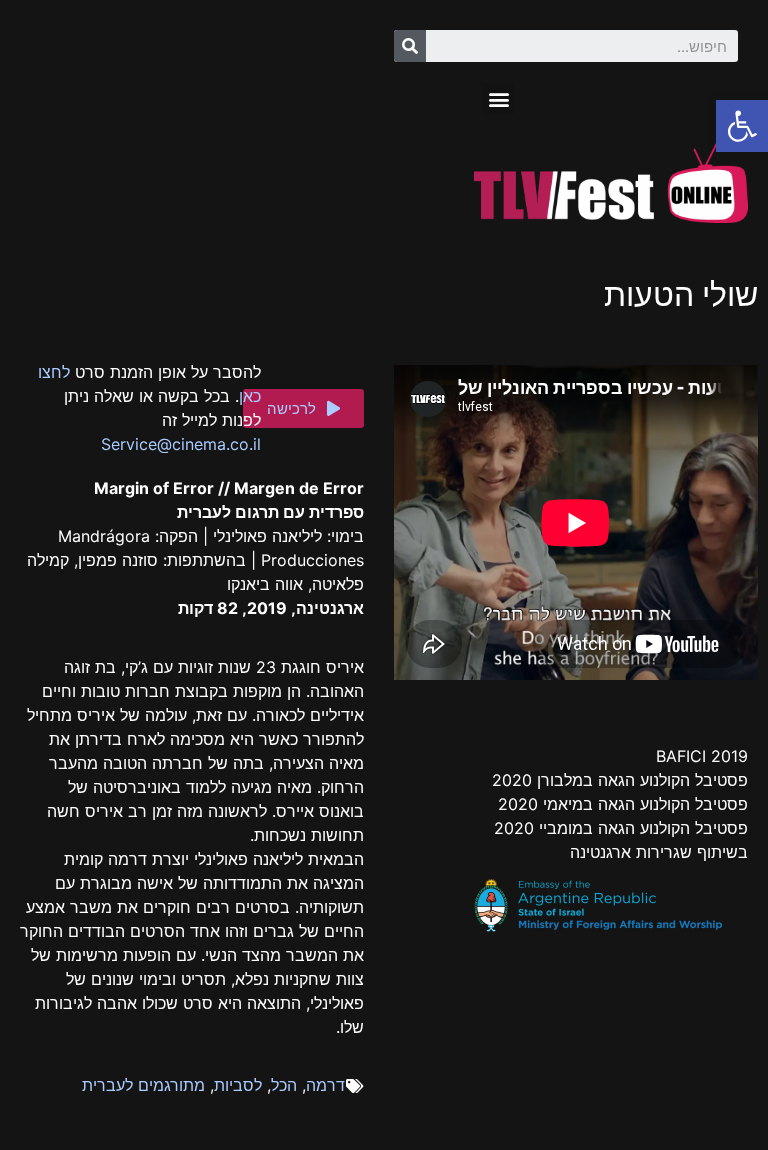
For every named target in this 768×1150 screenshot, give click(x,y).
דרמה (325, 1085)
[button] (498, 98)
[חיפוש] (410, 46)
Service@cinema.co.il (181, 444)
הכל (284, 1085)
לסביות (238, 1085)
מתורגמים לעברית (143, 1085)
